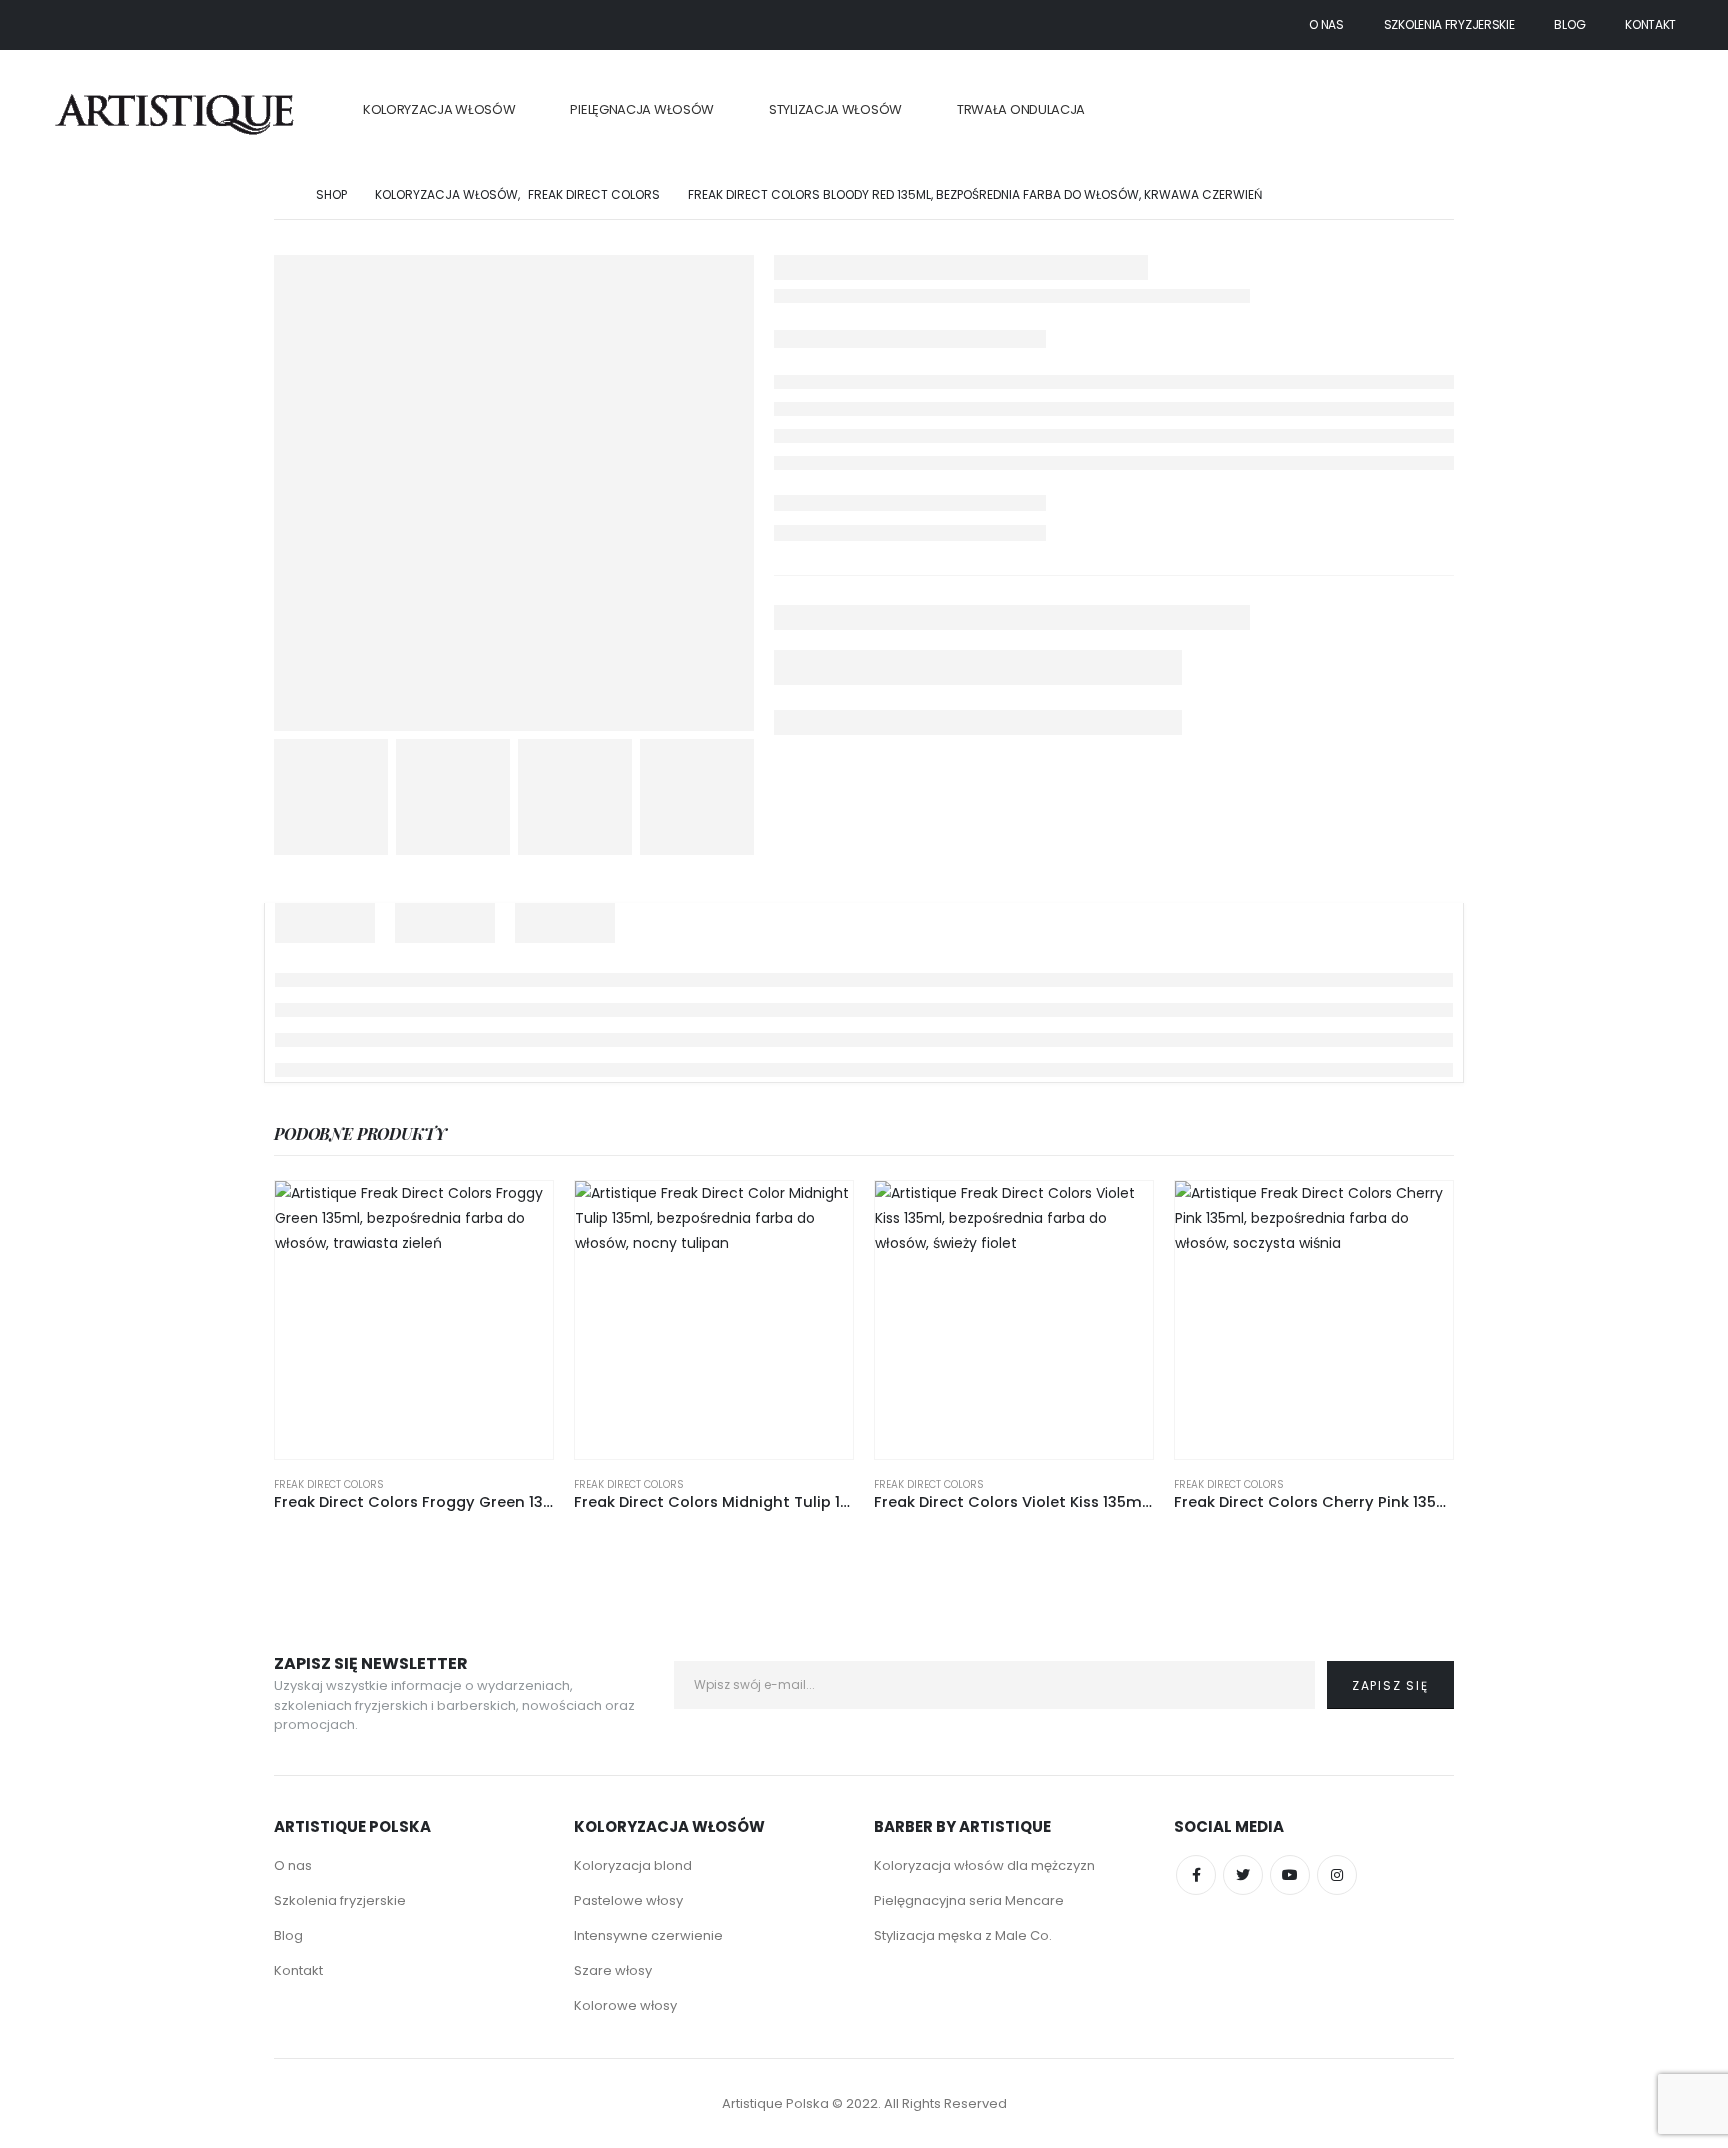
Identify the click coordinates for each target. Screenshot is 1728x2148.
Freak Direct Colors (329, 1484)
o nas (1326, 24)
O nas (293, 1865)
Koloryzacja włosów (439, 109)
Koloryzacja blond (633, 1865)
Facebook (1196, 1875)
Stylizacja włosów (835, 109)
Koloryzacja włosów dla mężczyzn (984, 1865)
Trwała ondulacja (1021, 109)
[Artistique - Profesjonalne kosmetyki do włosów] (177, 110)
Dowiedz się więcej (520, 1214)
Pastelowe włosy (628, 1900)
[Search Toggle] (1664, 110)
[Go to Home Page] (281, 194)
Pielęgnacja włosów (642, 109)
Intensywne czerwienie (648, 1935)
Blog (1569, 24)
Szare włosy (613, 1970)
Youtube (1290, 1875)
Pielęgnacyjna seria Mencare (969, 1900)
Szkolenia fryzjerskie (1449, 24)
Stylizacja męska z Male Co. (963, 1935)
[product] (414, 1320)
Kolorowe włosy (625, 2005)
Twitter (1243, 1875)
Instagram (1337, 1875)
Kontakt (1650, 24)
